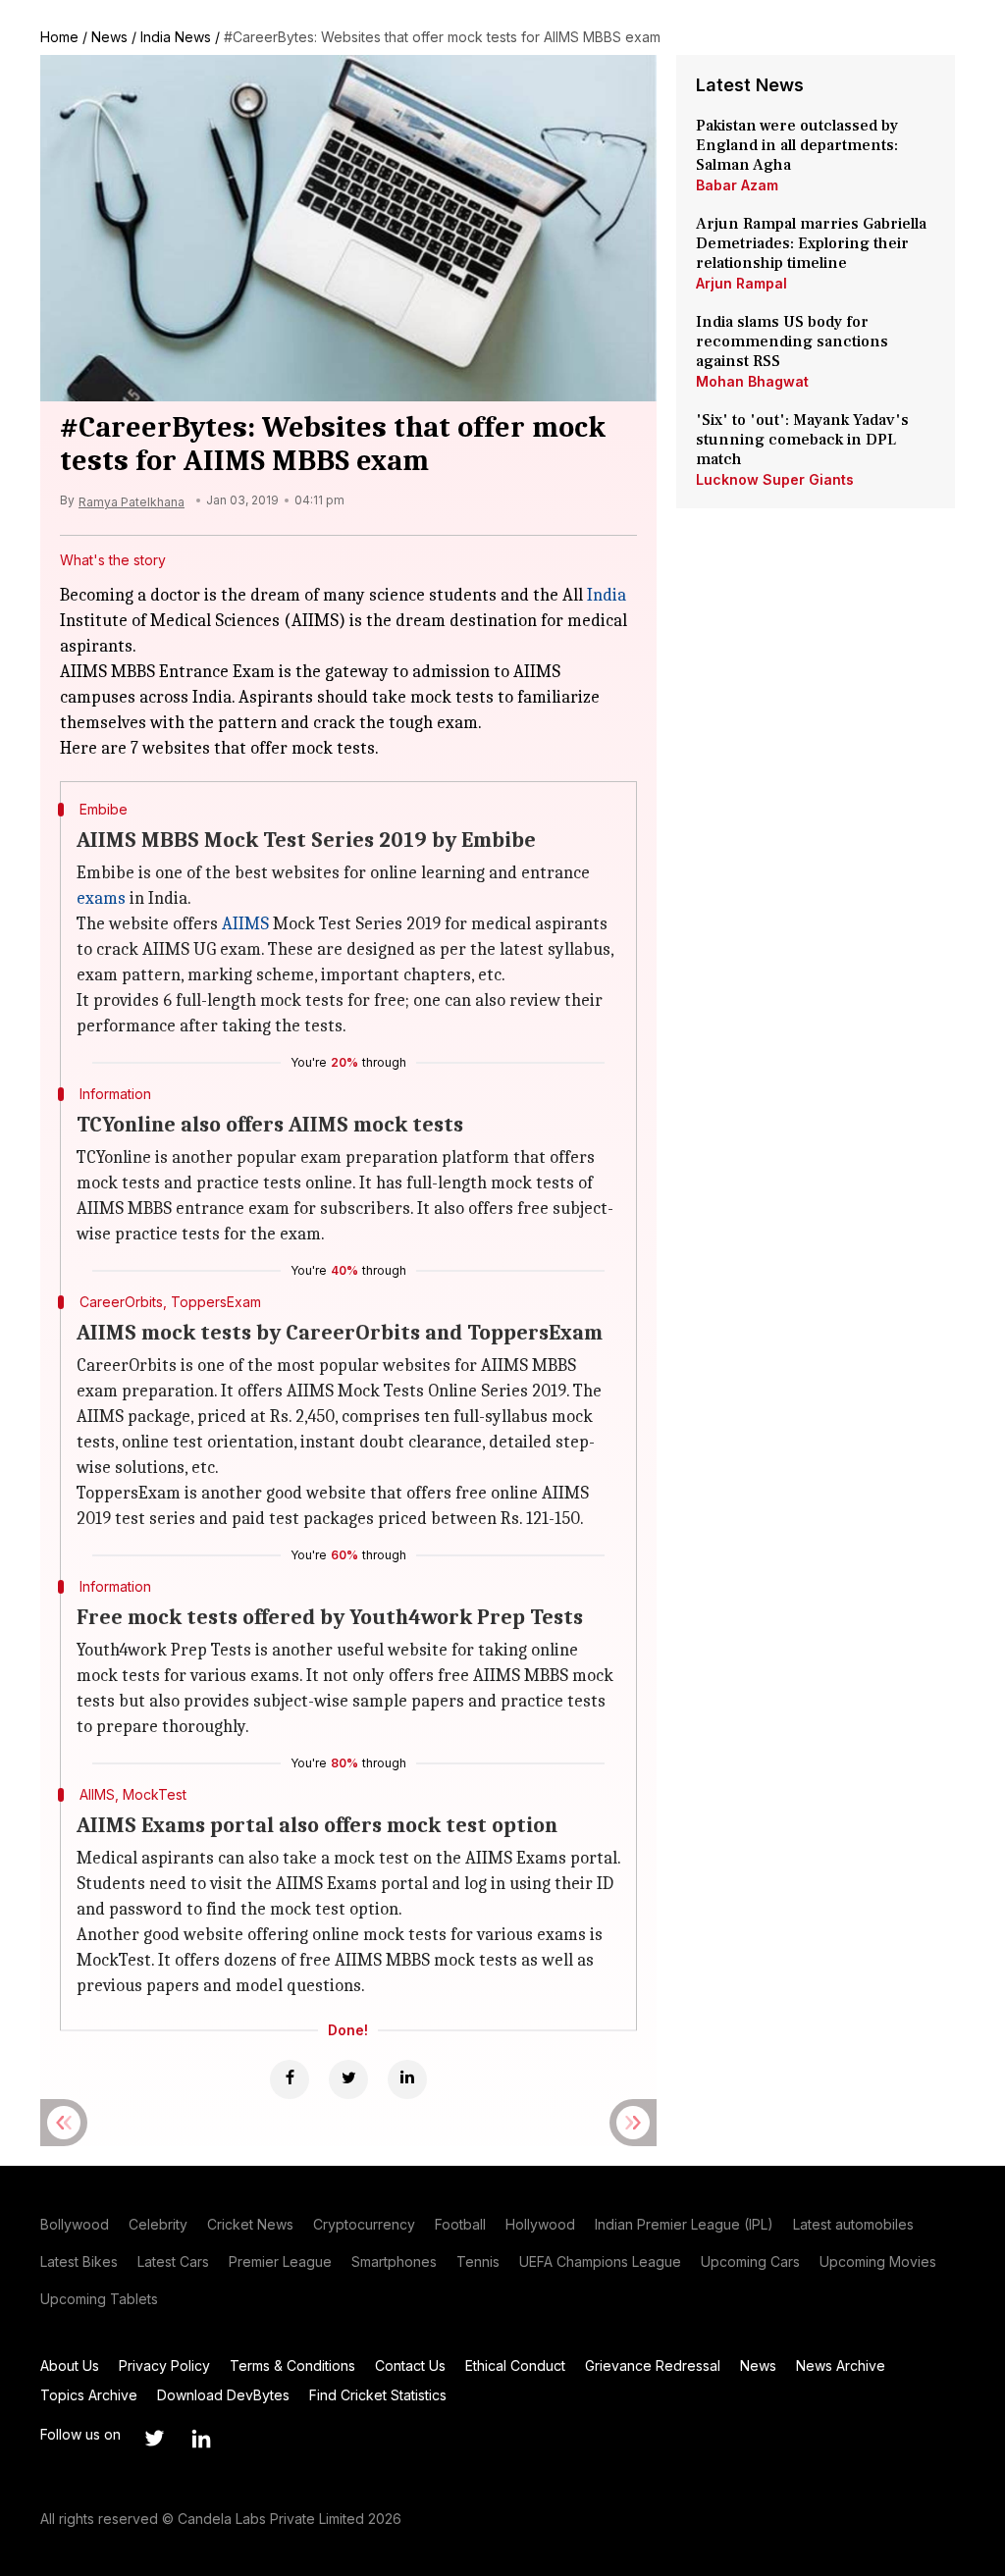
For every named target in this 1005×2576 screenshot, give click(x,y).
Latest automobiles (853, 2224)
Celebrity (158, 2224)
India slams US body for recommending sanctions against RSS (792, 342)
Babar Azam (737, 185)
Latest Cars (173, 2261)
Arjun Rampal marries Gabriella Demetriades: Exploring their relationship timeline (811, 243)
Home (59, 37)
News (109, 37)
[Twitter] (348, 2079)
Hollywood (540, 2224)
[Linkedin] (407, 2079)
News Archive (841, 2366)
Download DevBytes (223, 2395)
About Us (70, 2366)
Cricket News (250, 2224)
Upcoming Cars (750, 2261)
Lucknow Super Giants (775, 479)
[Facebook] (290, 2079)
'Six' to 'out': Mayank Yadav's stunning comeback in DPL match (802, 440)
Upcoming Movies (878, 2261)
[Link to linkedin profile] (201, 2439)
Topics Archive (89, 2395)
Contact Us (410, 2366)
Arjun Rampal (741, 283)
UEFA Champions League (600, 2261)
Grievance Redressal (653, 2366)
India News (176, 37)
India (607, 595)
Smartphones (394, 2261)
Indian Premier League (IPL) (684, 2224)
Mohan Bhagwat (752, 381)
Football (460, 2224)
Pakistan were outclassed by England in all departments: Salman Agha (797, 145)
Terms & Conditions (292, 2366)
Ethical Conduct (515, 2366)
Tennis (478, 2261)
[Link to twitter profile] (154, 2439)
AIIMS (245, 924)
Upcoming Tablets (99, 2299)
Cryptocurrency (364, 2224)
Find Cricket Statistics (378, 2395)
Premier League (280, 2261)
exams (101, 898)
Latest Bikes (79, 2261)
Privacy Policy (164, 2366)
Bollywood (75, 2224)
